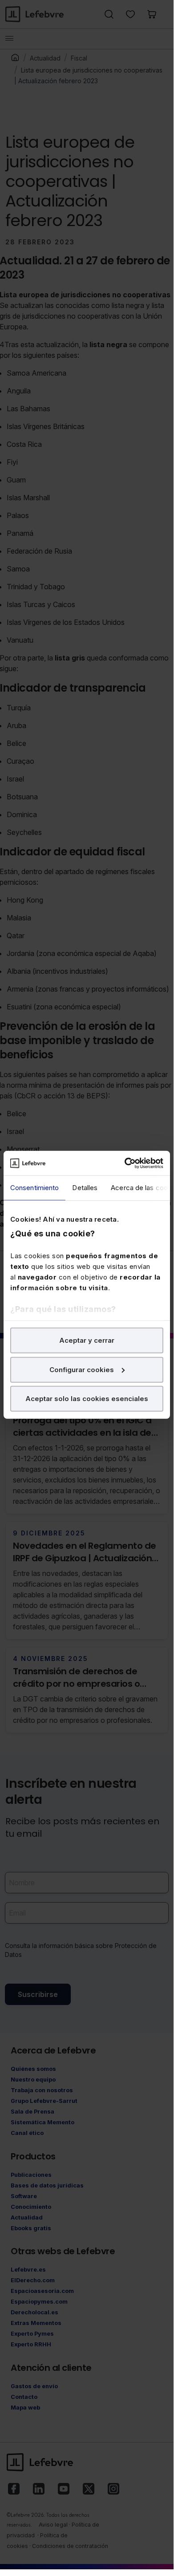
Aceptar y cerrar (87, 1340)
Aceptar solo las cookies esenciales (87, 1399)
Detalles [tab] (85, 1188)
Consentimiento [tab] (34, 1188)
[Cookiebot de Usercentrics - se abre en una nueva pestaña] (125, 1163)
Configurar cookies (82, 1369)
